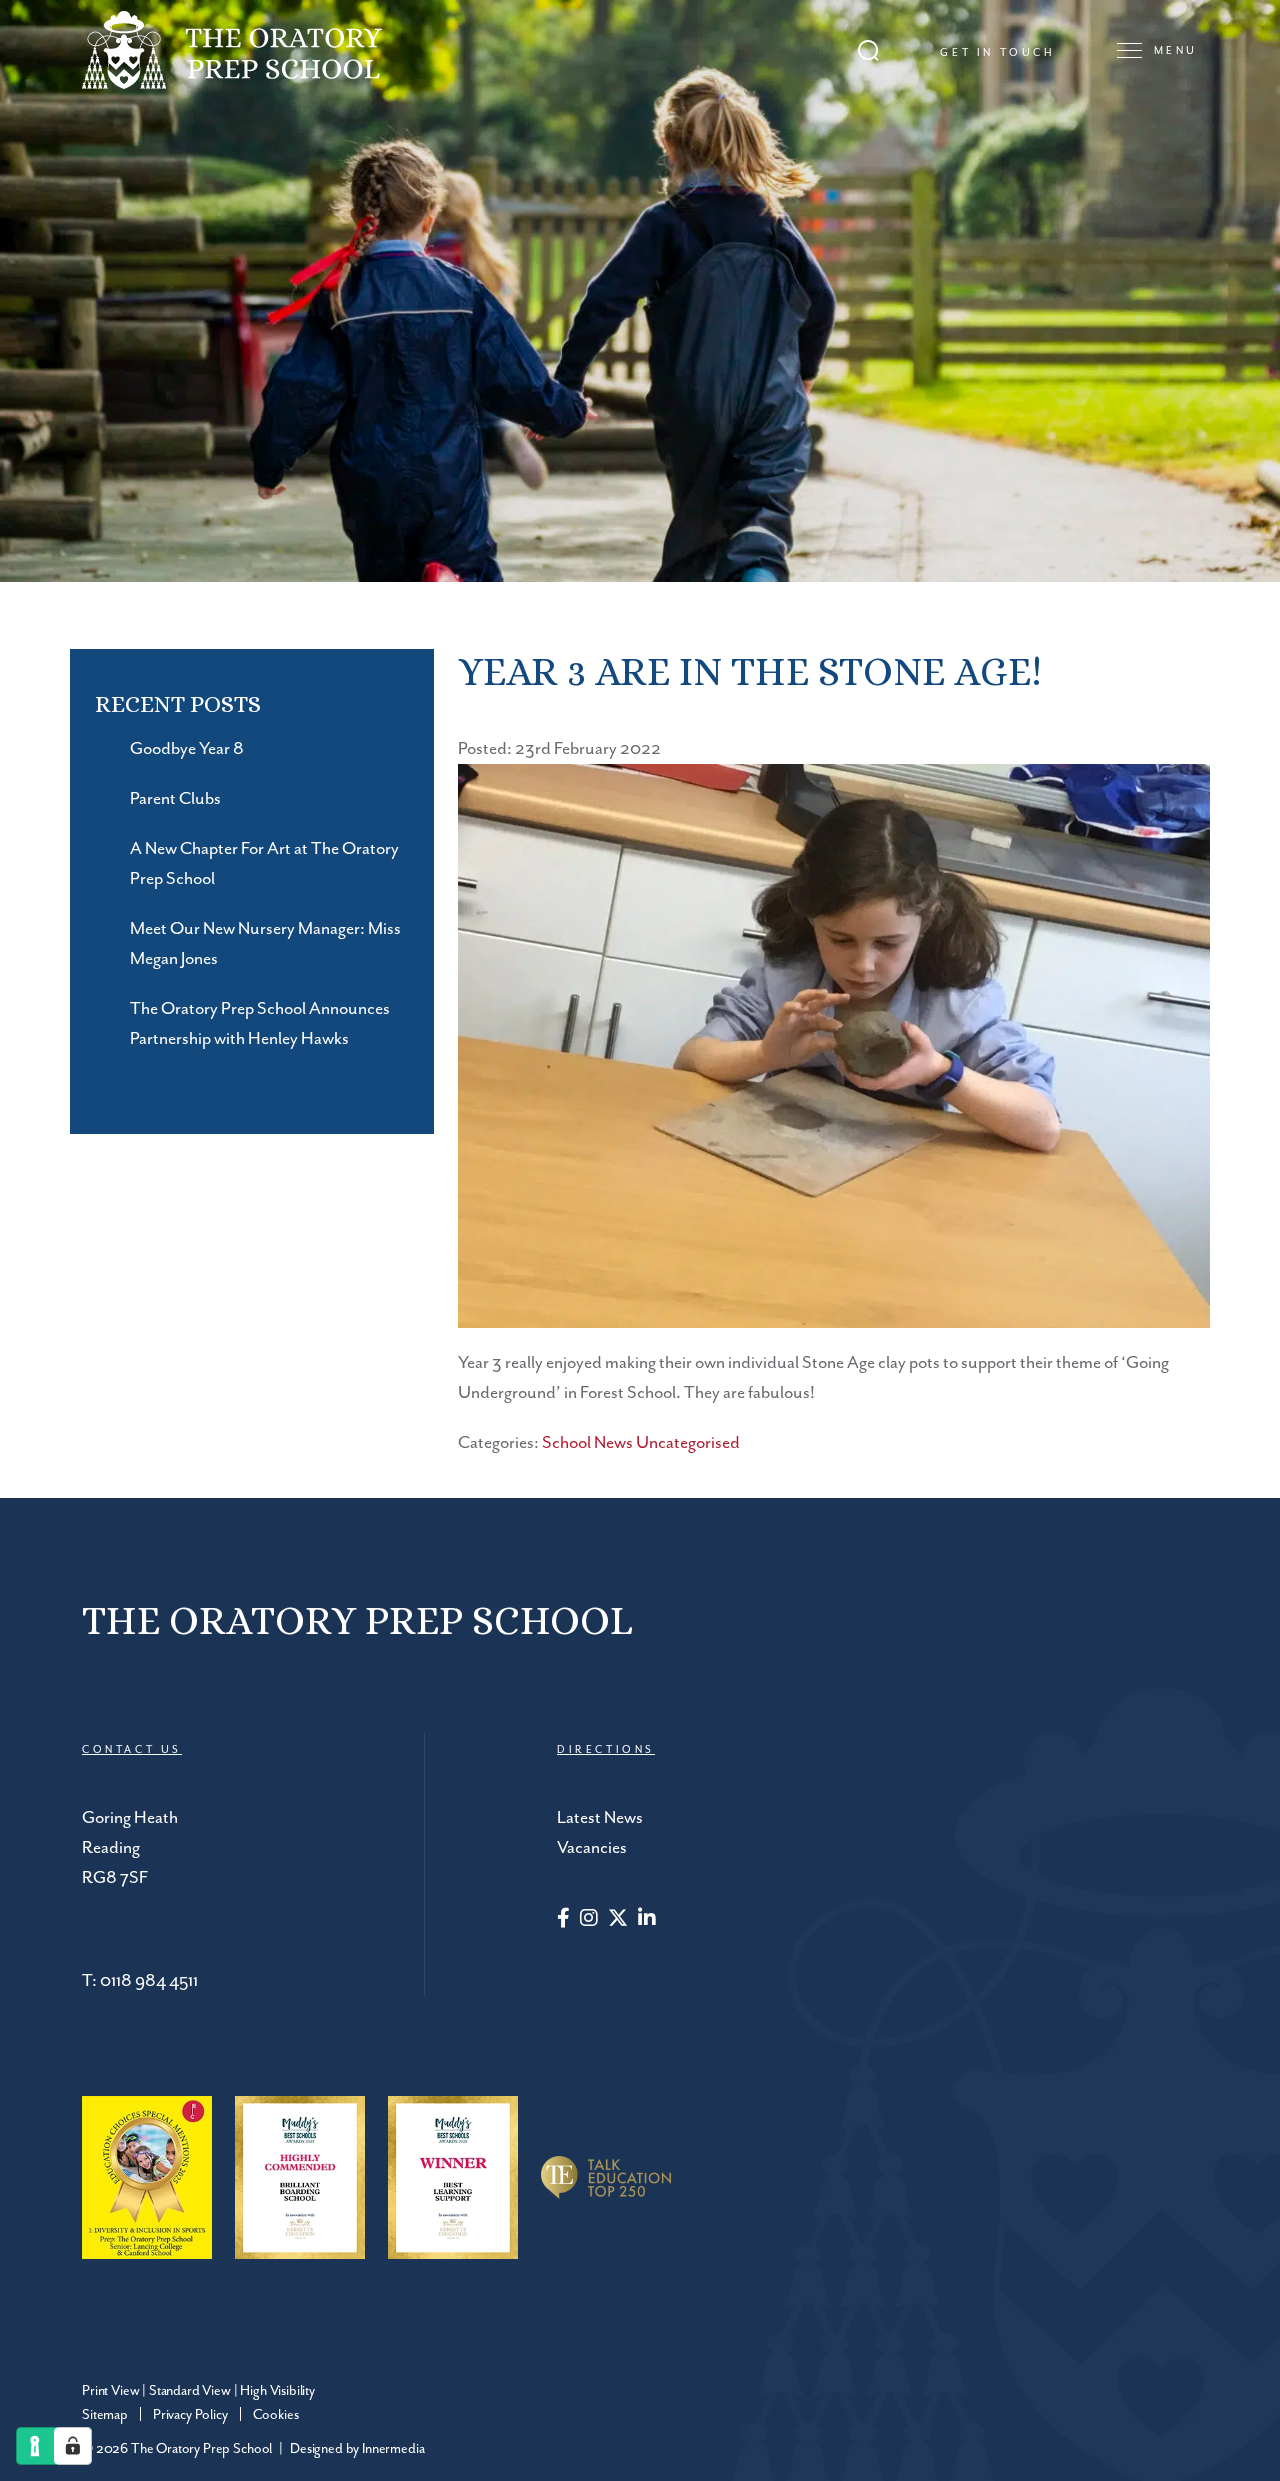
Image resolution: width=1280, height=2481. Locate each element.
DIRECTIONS (606, 1750)
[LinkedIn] (647, 1920)
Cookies (276, 2415)
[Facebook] (563, 1920)
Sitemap (105, 2415)
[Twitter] (618, 1920)
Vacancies (592, 1848)
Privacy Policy (190, 2415)
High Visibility (277, 2391)
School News (587, 1443)
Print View (110, 2391)
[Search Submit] (868, 50)
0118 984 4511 (149, 1981)
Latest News (600, 1818)
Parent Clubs (175, 799)
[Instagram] (589, 1920)
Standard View (190, 2391)
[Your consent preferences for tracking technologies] (73, 2446)
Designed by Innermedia (357, 2449)
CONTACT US (132, 1750)
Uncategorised (688, 1443)
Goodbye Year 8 (187, 749)
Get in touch (997, 53)
